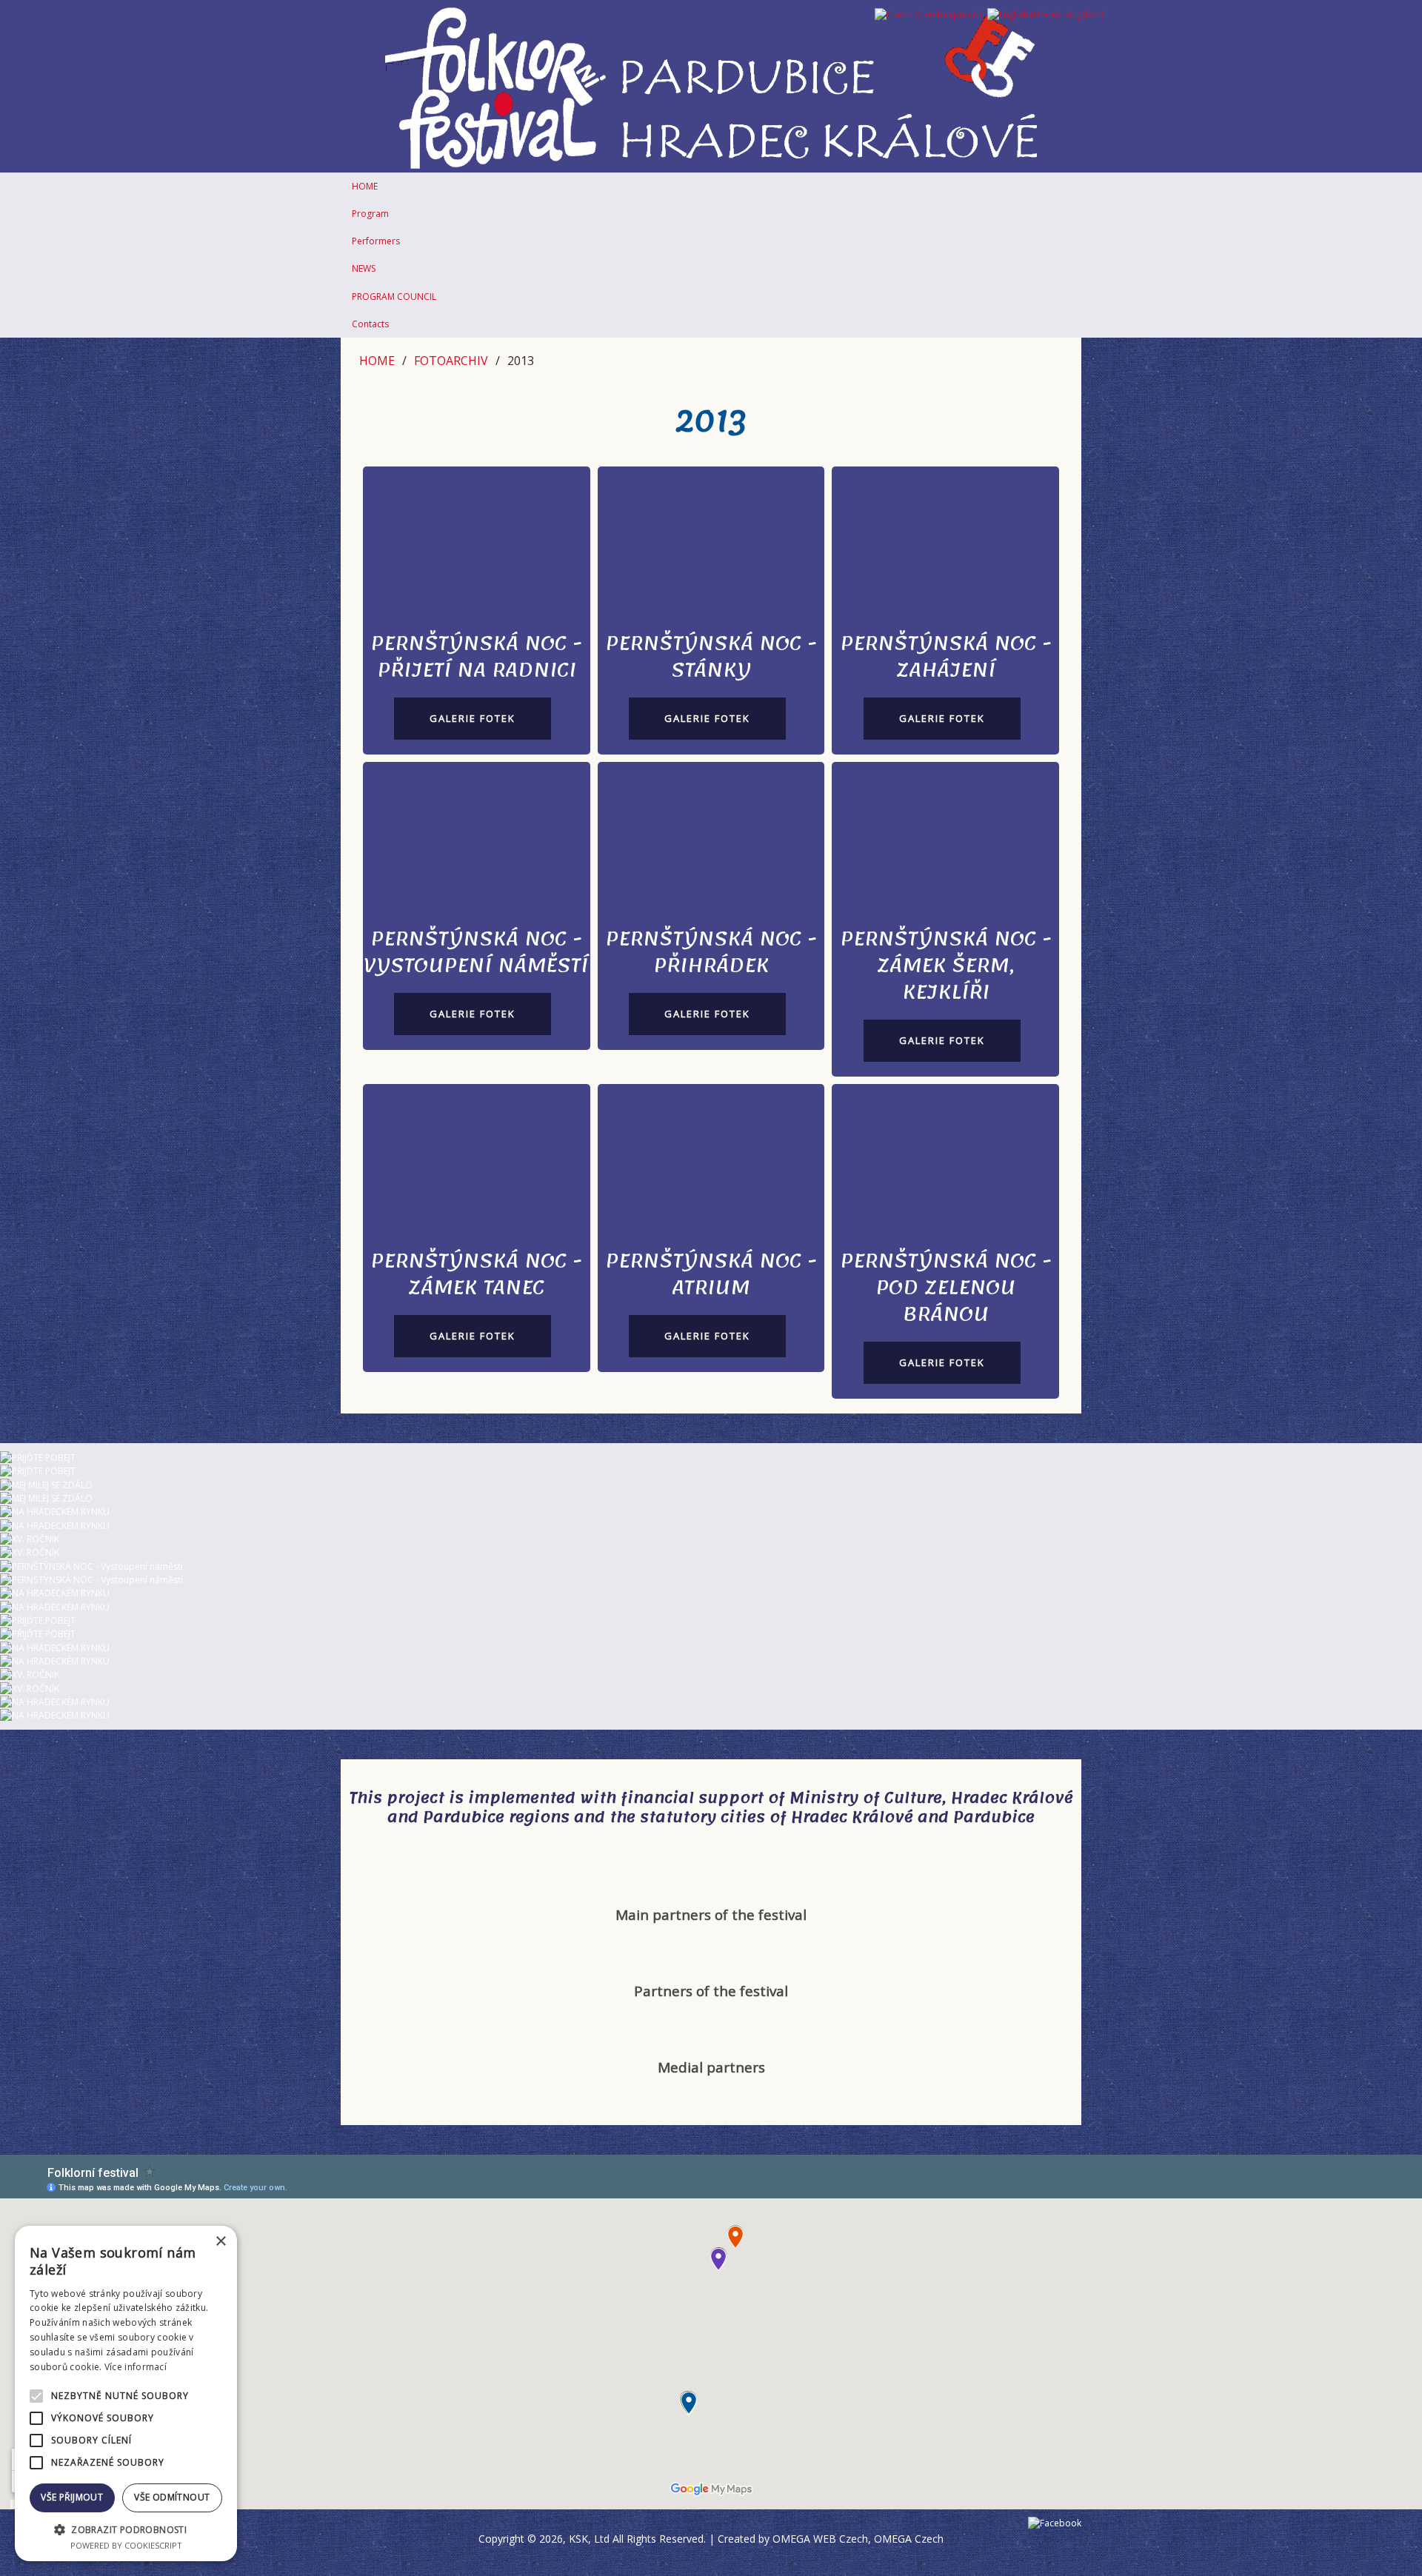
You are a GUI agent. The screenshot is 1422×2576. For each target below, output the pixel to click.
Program (370, 214)
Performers (376, 241)
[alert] (126, 2393)
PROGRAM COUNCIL (394, 297)
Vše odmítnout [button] (172, 2497)
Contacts (370, 324)
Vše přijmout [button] (72, 2497)
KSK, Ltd (589, 2539)
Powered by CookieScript (126, 2545)
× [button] (220, 2242)
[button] (126, 2529)
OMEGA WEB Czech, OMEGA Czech (858, 2539)
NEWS (364, 268)
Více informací (136, 2367)
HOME (365, 186)
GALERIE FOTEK (473, 718)
